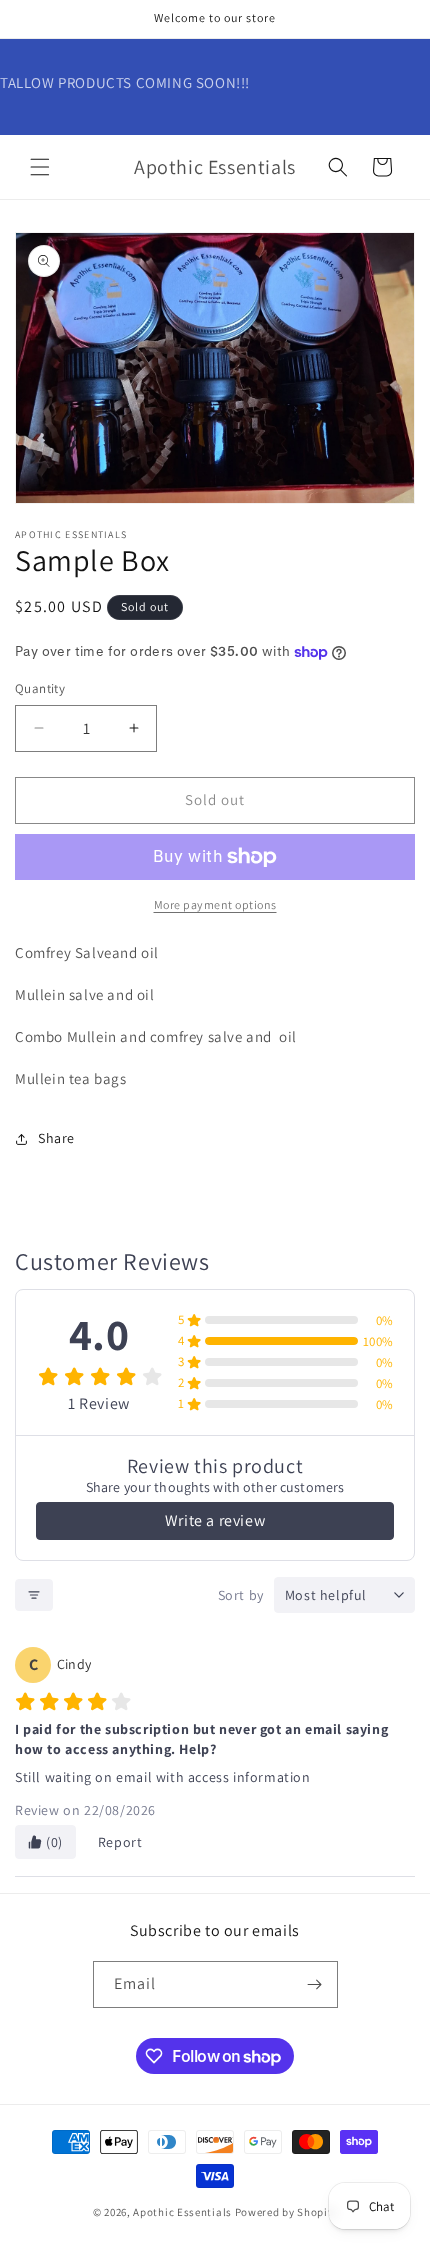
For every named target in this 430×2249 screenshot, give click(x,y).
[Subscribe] (315, 1984)
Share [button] (56, 1138)
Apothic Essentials (182, 2212)
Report (120, 1842)
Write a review (215, 1520)
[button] (40, 167)
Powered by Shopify (286, 2212)
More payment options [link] (215, 904)
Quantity (40, 688)
